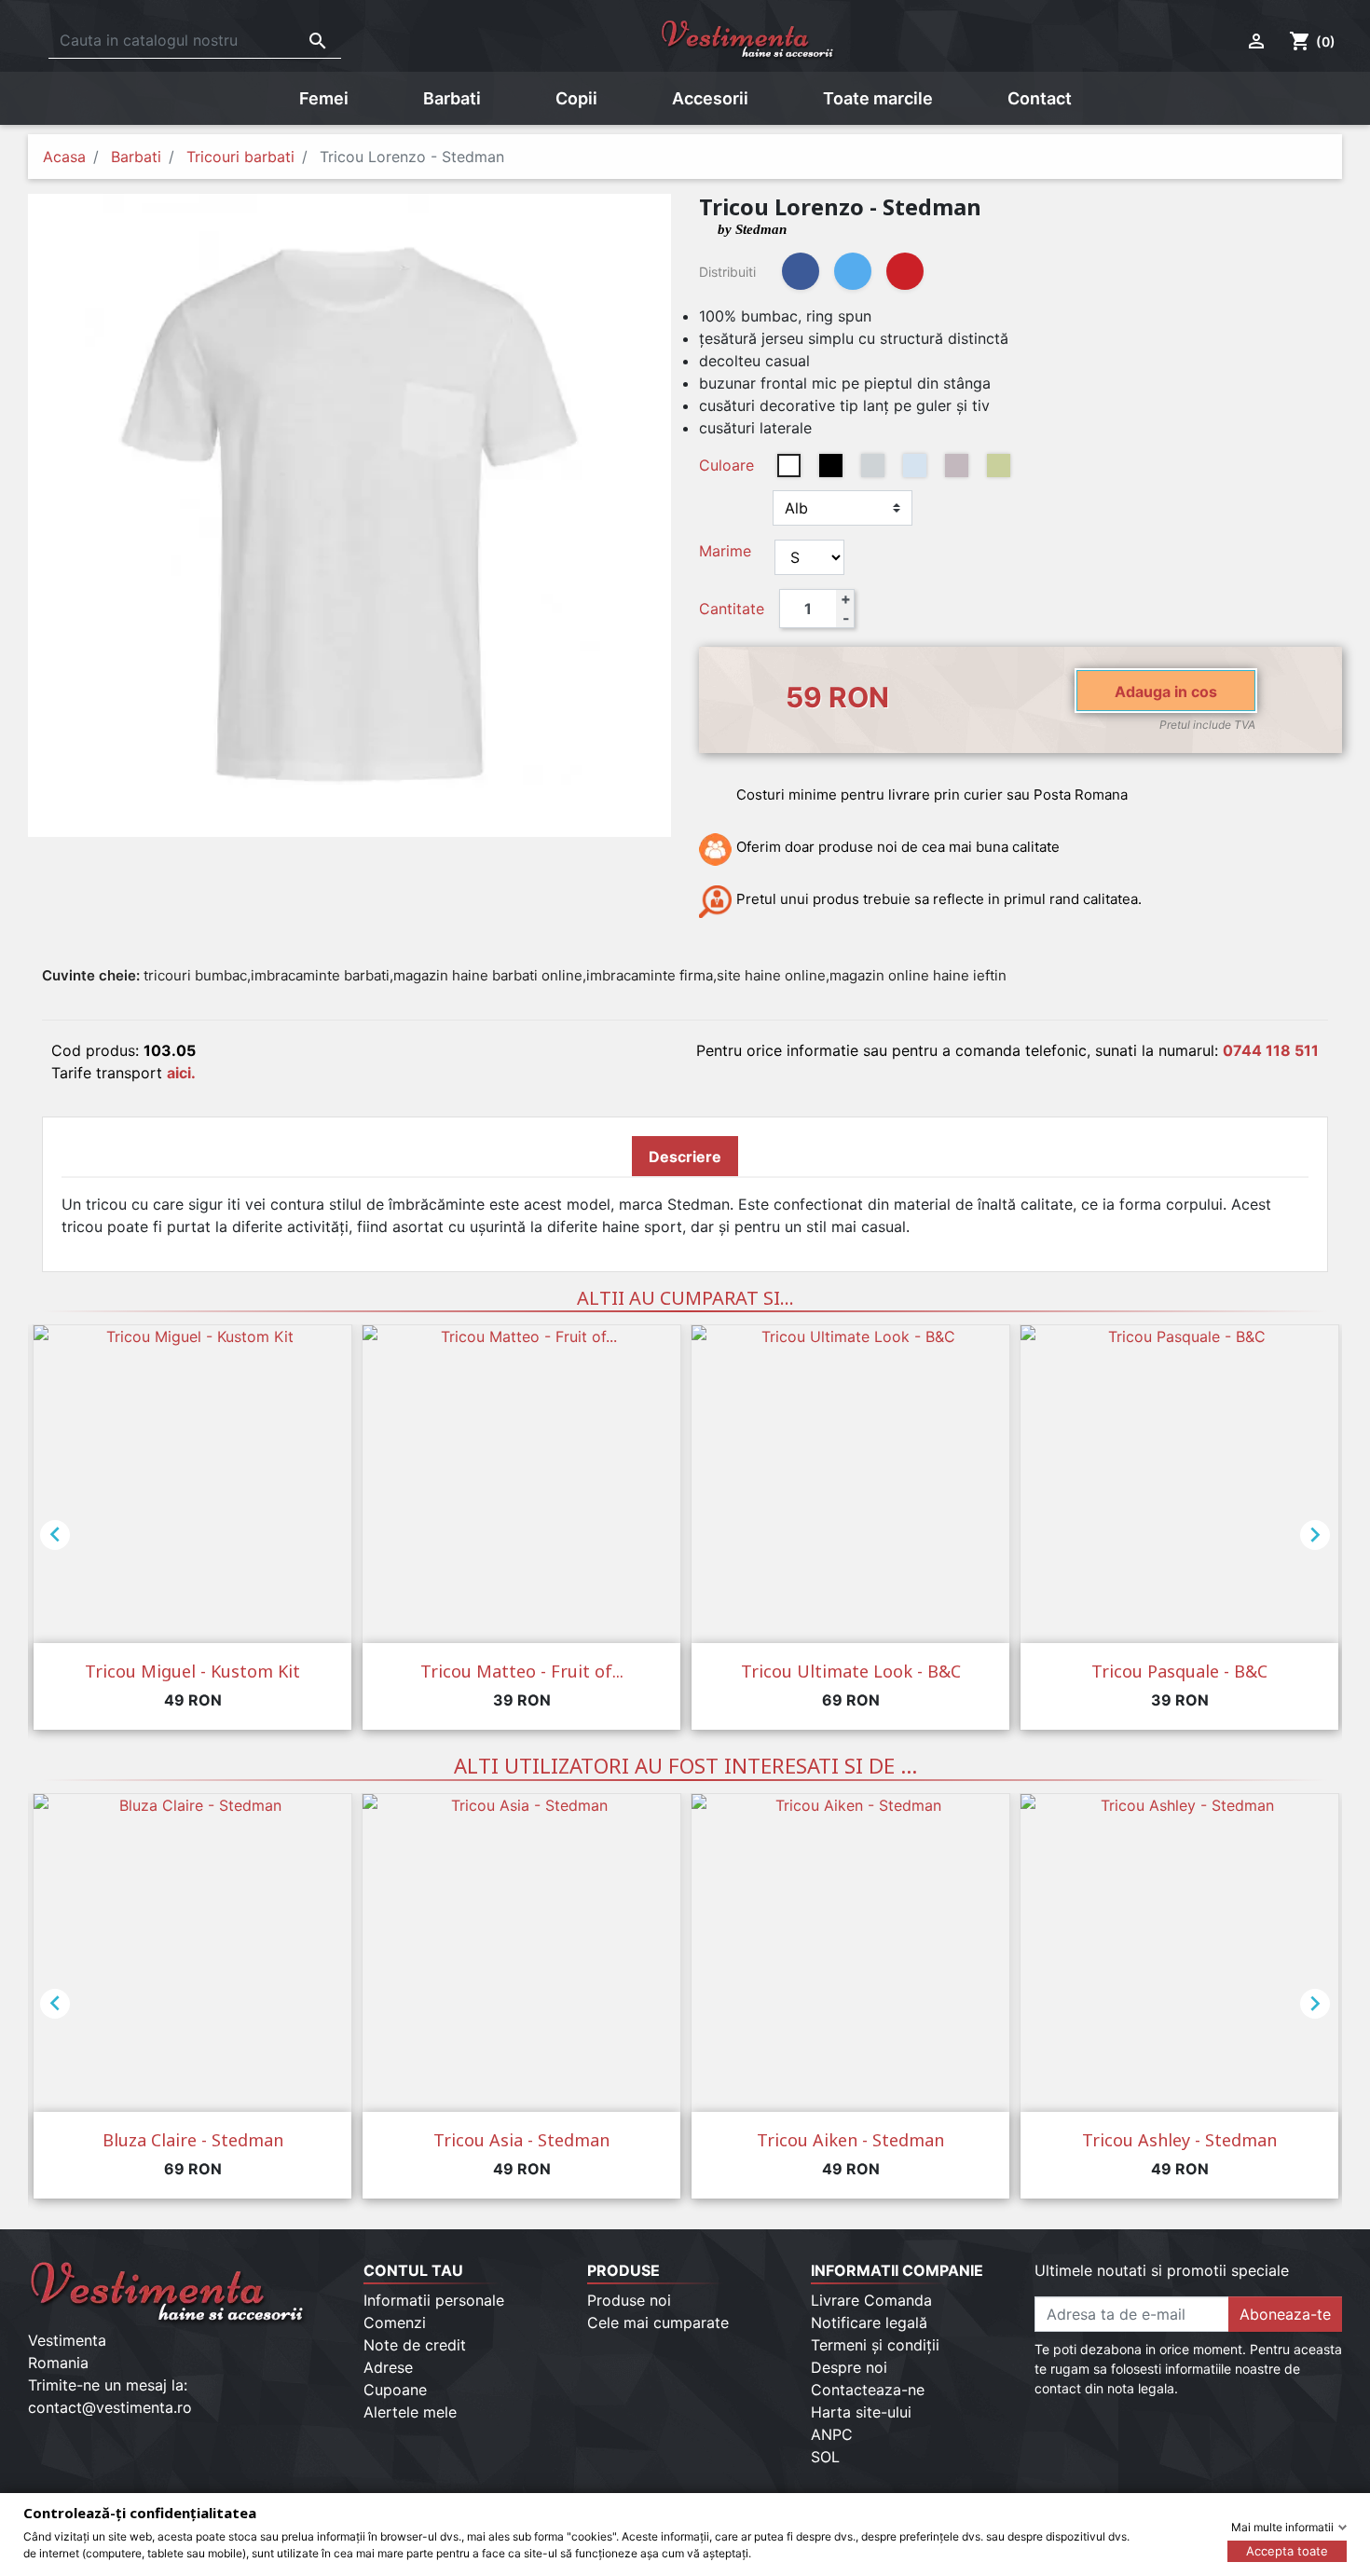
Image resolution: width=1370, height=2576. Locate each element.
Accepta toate (1287, 2551)
